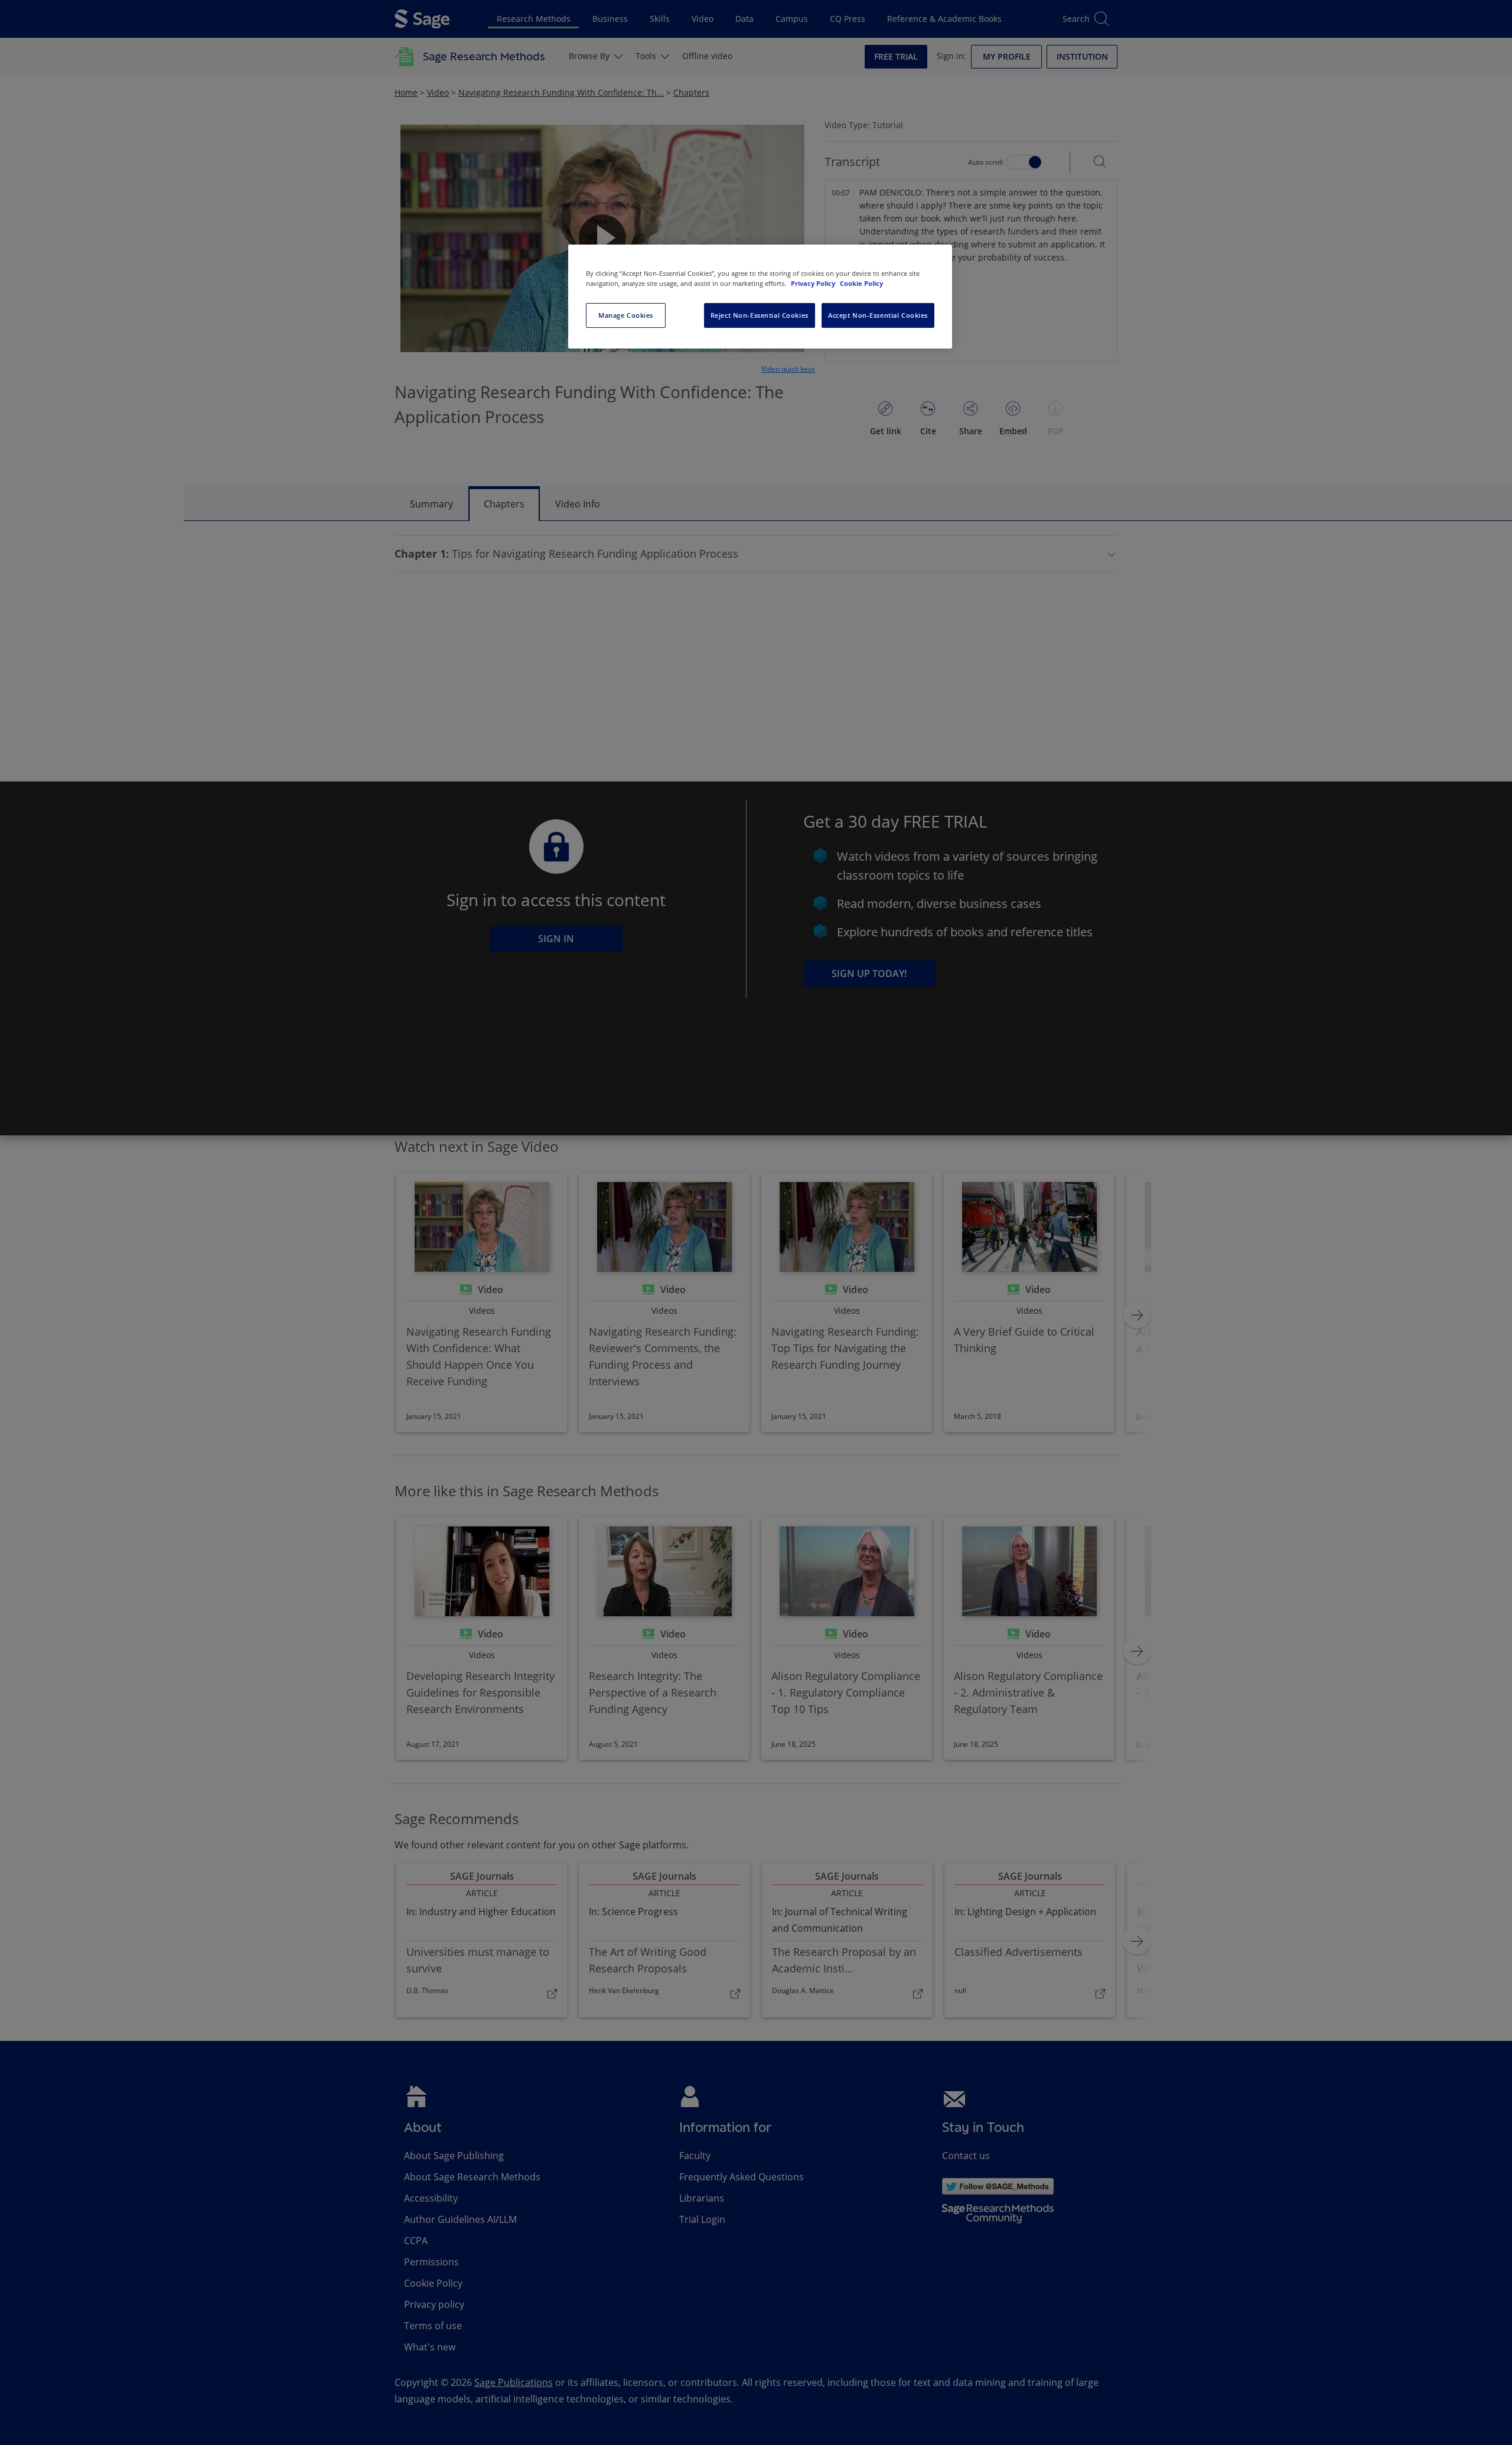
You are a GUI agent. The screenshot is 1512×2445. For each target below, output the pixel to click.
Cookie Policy (861, 283)
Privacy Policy (814, 283)
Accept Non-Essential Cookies (878, 315)
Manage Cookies (626, 315)
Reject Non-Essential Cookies (760, 315)
